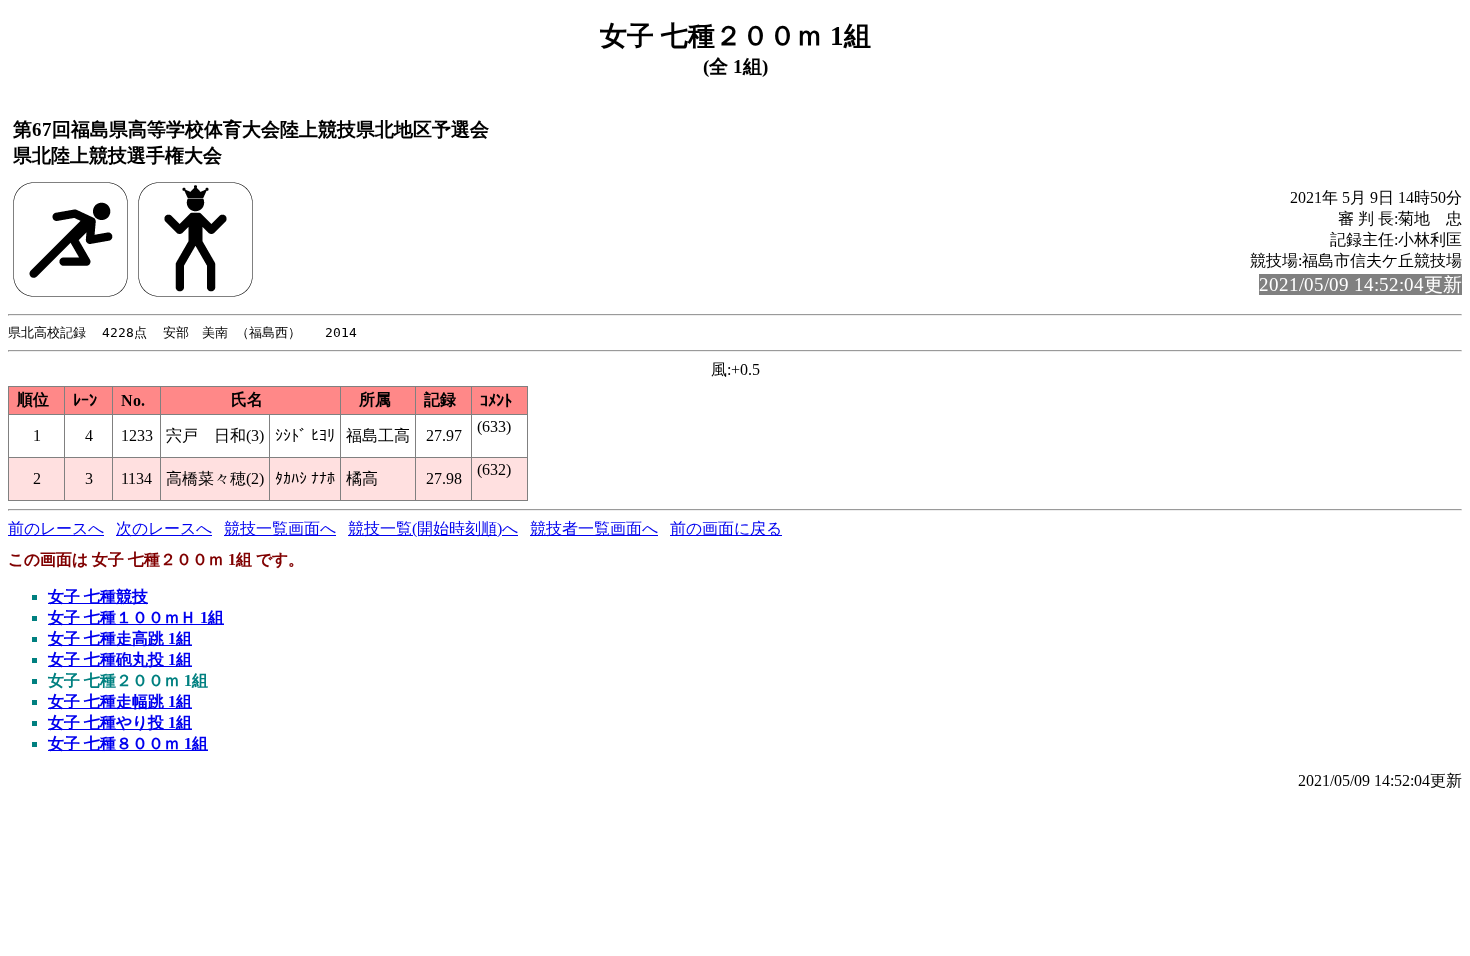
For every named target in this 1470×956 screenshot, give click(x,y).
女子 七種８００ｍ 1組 (128, 743)
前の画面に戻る (726, 528)
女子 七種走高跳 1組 (120, 638)
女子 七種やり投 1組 (120, 722)
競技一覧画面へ (280, 528)
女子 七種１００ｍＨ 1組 (136, 617)
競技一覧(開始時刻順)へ (433, 528)
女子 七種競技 (98, 596)
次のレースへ (164, 528)
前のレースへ (56, 528)
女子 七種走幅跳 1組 (120, 701)
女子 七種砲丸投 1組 (120, 659)
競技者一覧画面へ (594, 528)
